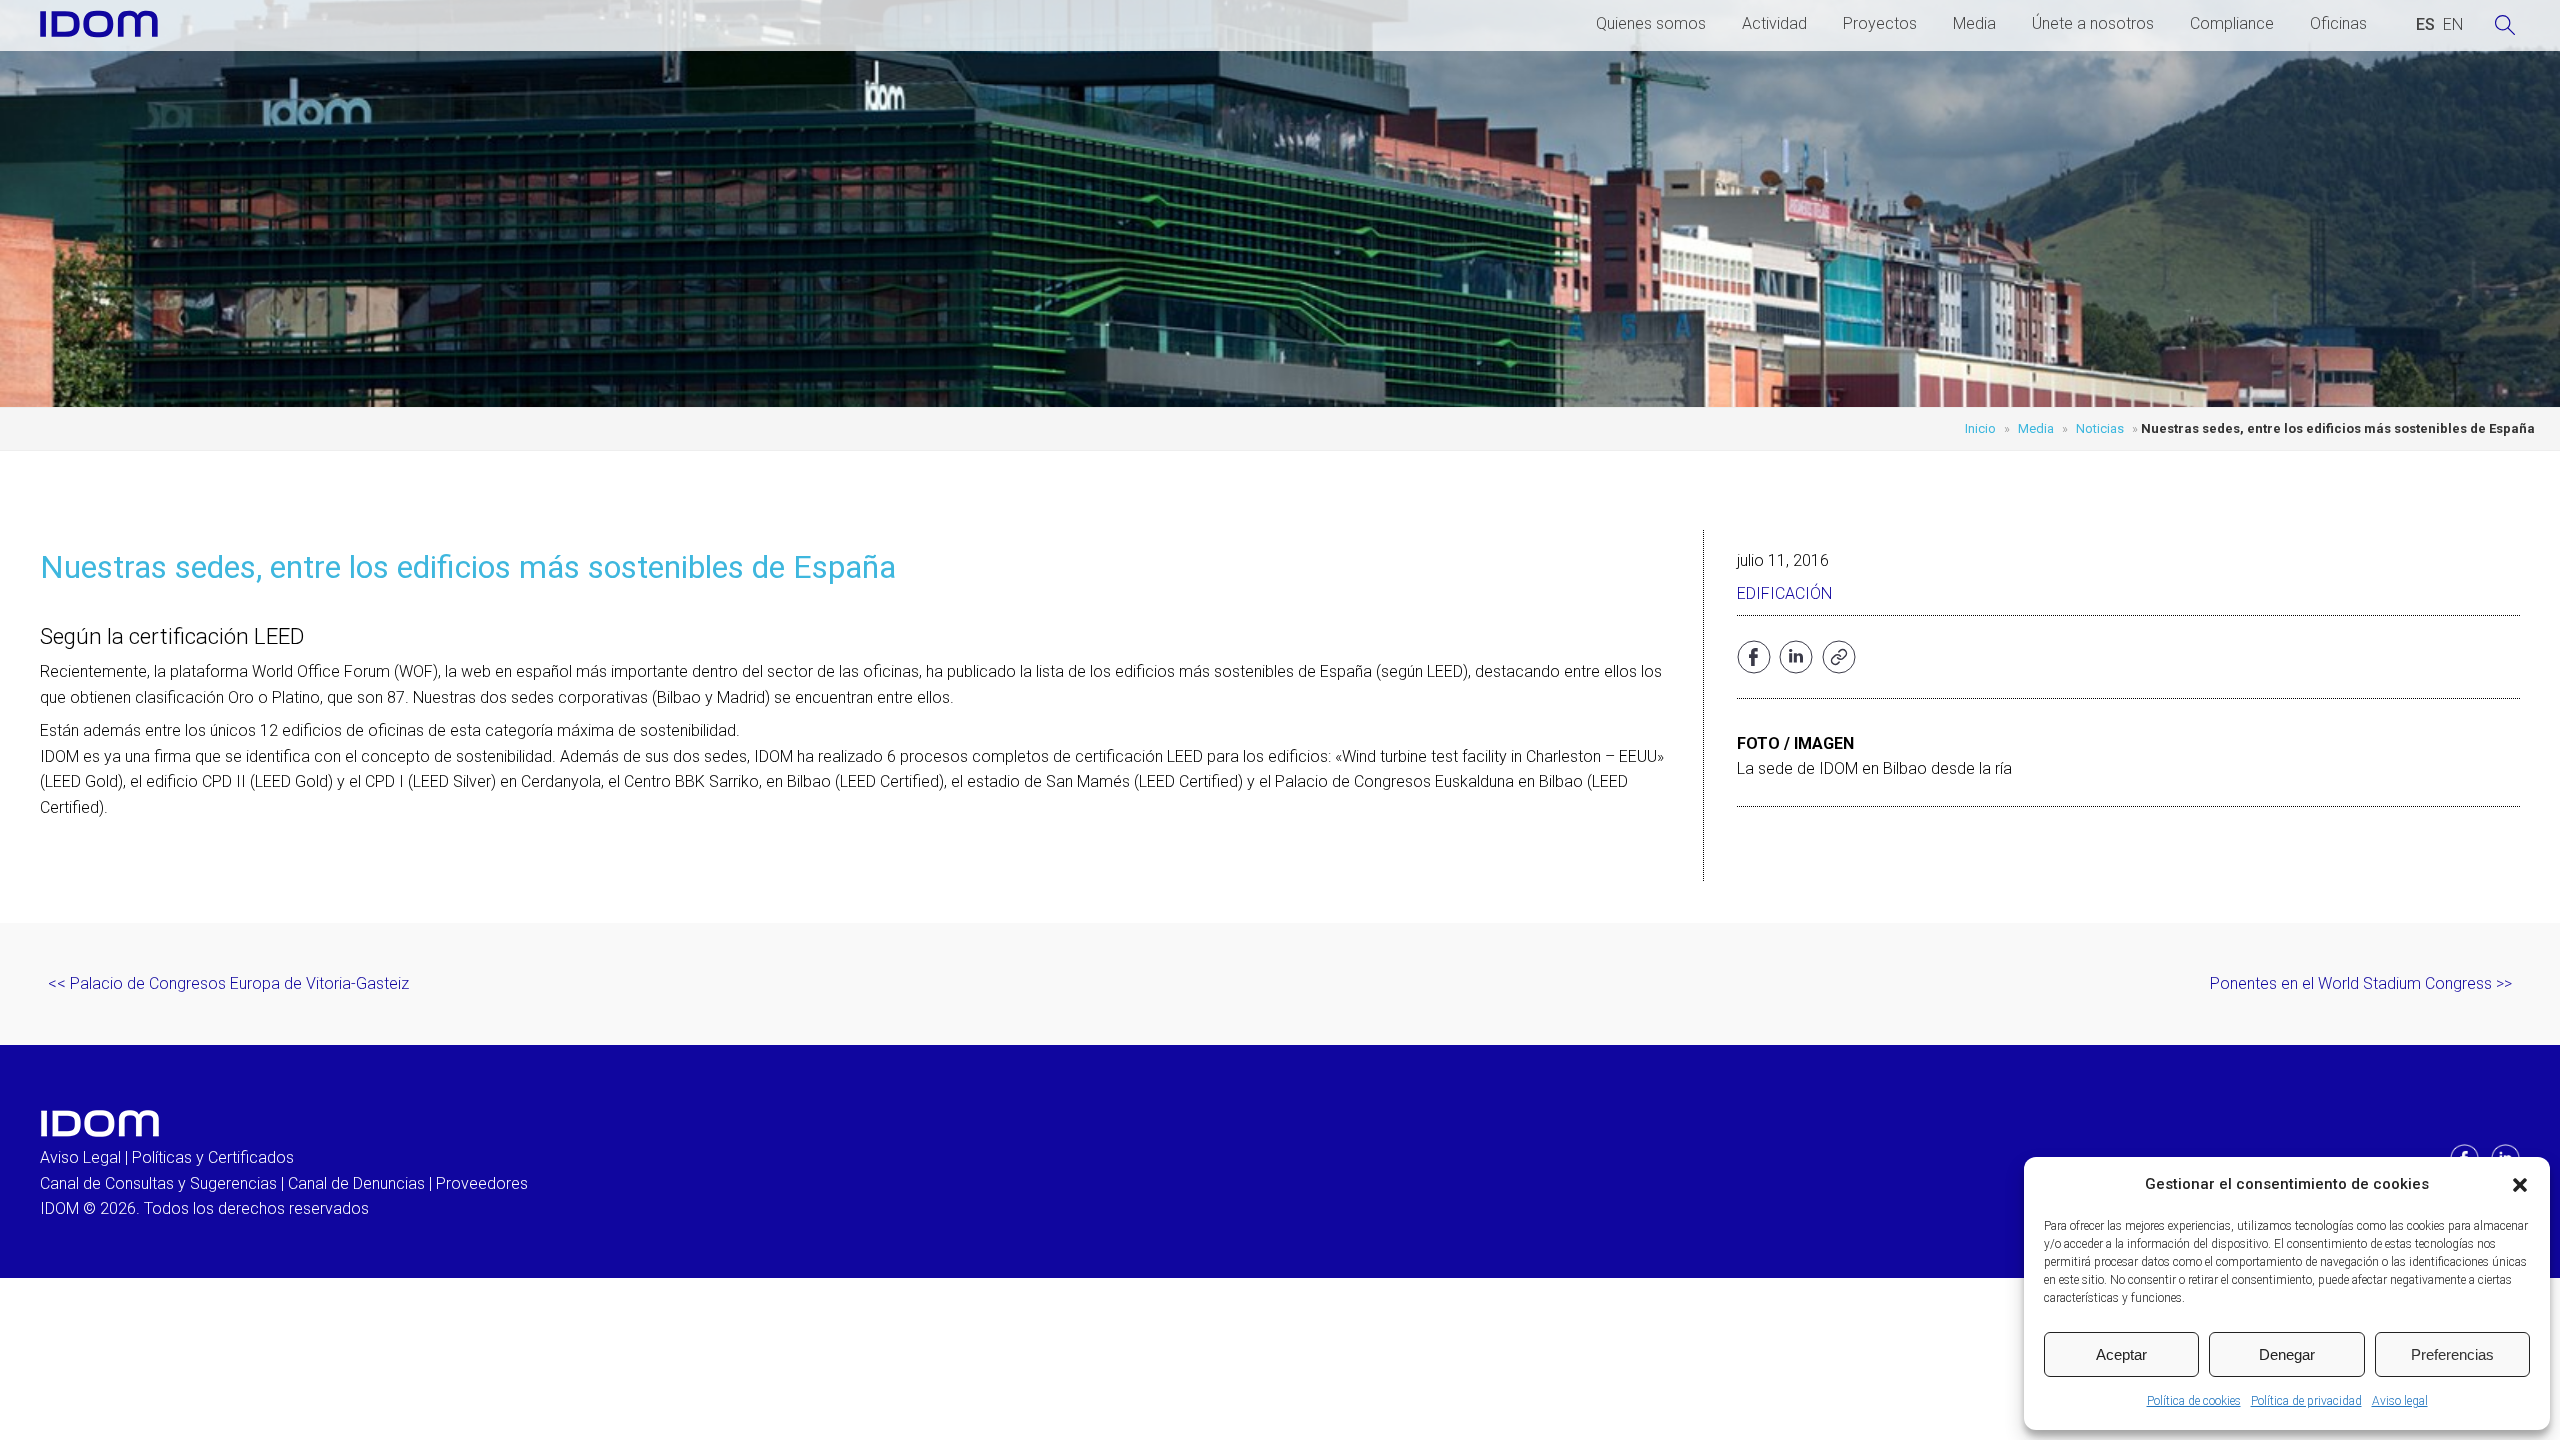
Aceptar (2121, 1354)
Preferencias (2452, 1354)
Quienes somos (1651, 23)
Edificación (1784, 593)
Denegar (2287, 1354)
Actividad (1774, 23)
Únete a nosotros (2093, 23)
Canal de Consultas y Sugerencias (158, 1183)
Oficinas (2338, 23)
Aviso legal (2400, 1401)
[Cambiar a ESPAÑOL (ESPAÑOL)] (2425, 25)
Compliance (2232, 23)
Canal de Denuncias (356, 1183)
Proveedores (482, 1183)
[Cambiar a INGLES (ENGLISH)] (2453, 25)
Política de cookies (2194, 1401)
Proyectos (1880, 23)
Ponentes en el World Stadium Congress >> (2361, 983)
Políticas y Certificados (213, 1157)
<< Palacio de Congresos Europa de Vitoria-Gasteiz (228, 983)
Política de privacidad (2306, 1401)
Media (1974, 23)
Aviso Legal (80, 1157)
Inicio (1980, 428)
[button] (2520, 1185)
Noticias (2100, 428)
